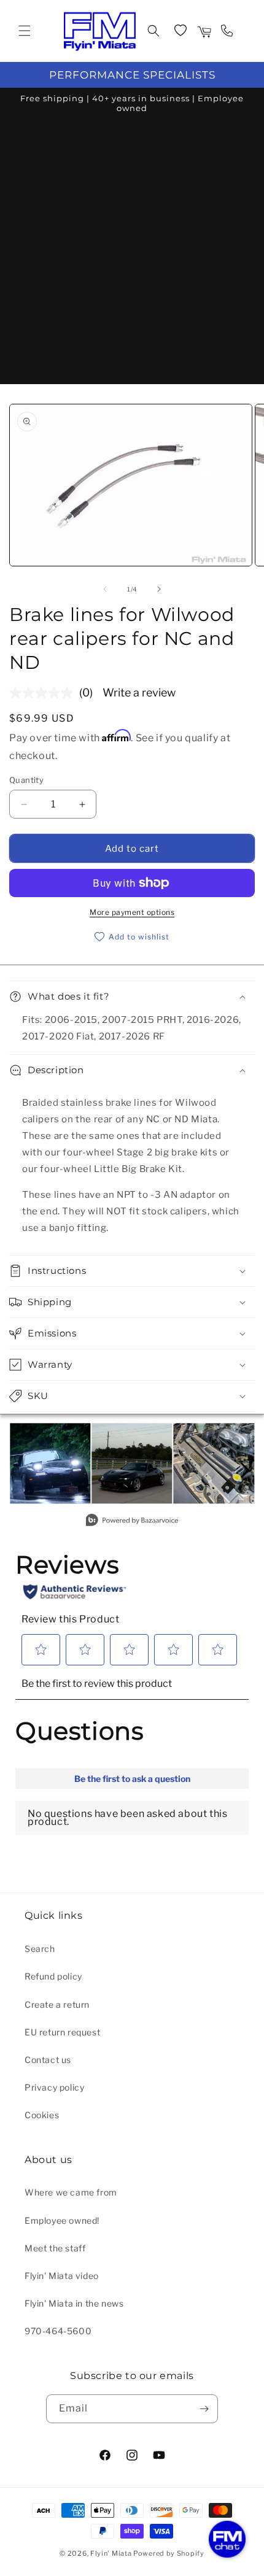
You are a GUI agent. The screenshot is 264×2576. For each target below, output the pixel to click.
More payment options (132, 912)
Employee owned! (62, 2220)
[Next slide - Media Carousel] (244, 1470)
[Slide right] (159, 589)
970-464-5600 (58, 2331)
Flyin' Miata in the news (74, 2303)
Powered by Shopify (169, 2553)
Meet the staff (55, 2248)
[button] (25, 31)
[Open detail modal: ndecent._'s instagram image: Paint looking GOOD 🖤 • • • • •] (132, 1463)
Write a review (139, 692)
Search (40, 1949)
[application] (227, 2539)
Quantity (26, 780)
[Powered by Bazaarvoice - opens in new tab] (132, 1521)
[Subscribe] (204, 2409)
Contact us (48, 2060)
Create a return (57, 2004)
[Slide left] (105, 589)
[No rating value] (44, 693)
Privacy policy (54, 2087)
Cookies (42, 2115)
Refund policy (53, 1976)
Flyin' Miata (111, 2553)
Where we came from (71, 2192)
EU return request (62, 2032)
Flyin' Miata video (62, 2276)
